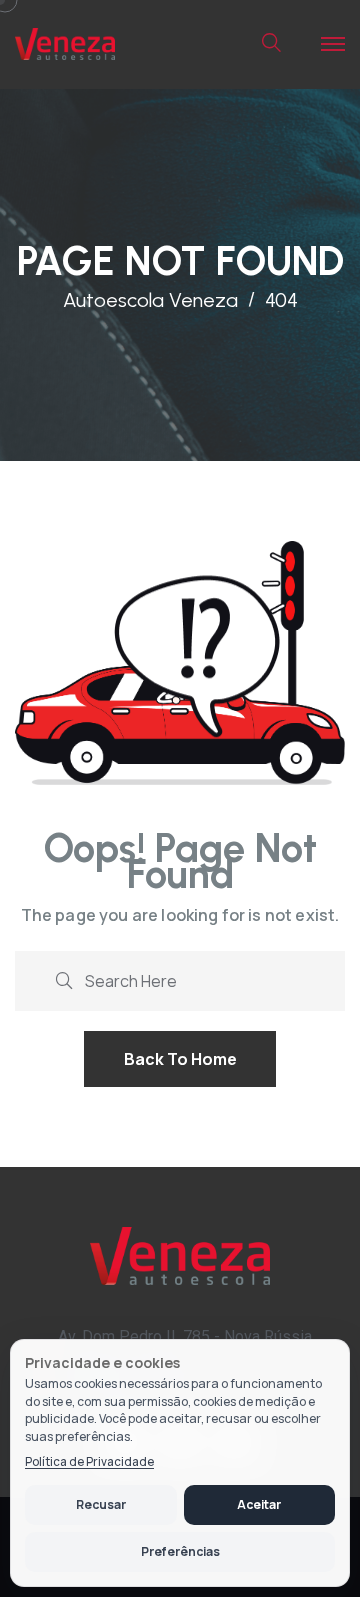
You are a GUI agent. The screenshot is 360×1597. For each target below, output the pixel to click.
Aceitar (259, 1504)
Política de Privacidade (89, 1461)
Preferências (180, 1551)
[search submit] (64, 978)
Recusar (101, 1504)
